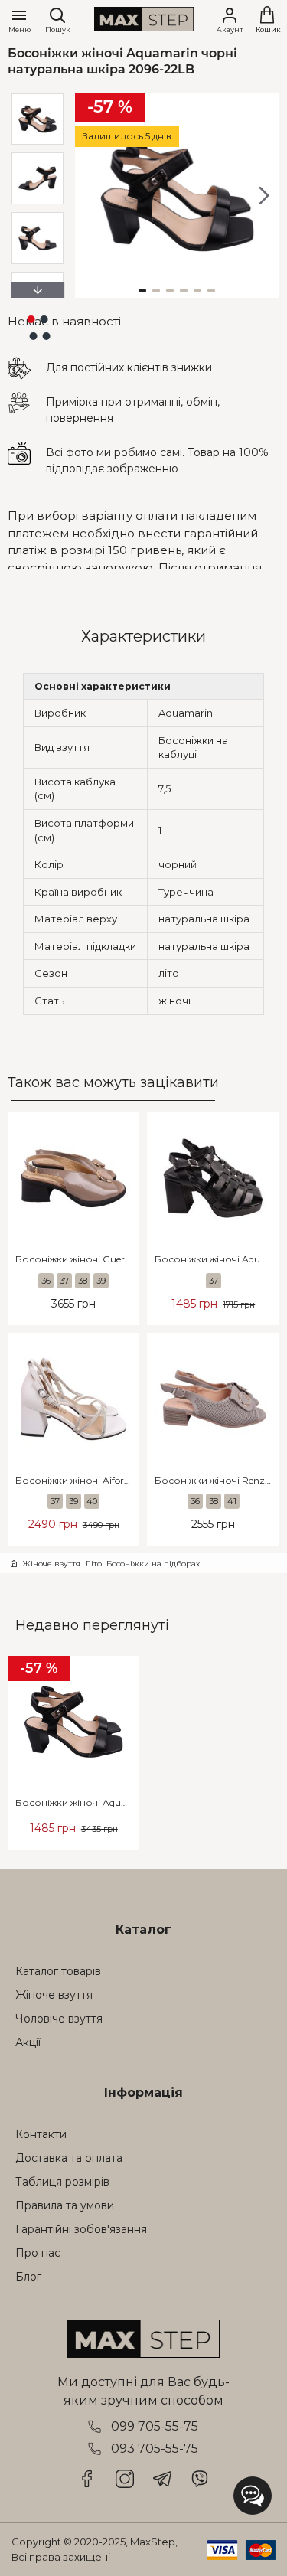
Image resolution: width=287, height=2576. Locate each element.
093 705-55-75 (155, 2449)
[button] (90, 195)
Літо (93, 1564)
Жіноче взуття (51, 1564)
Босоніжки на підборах (153, 1564)
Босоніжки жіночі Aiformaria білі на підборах (77, 1480)
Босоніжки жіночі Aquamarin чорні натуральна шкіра (217, 1259)
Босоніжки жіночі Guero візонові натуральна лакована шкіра (77, 1259)
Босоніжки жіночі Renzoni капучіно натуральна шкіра (217, 1480)
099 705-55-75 (155, 2426)
